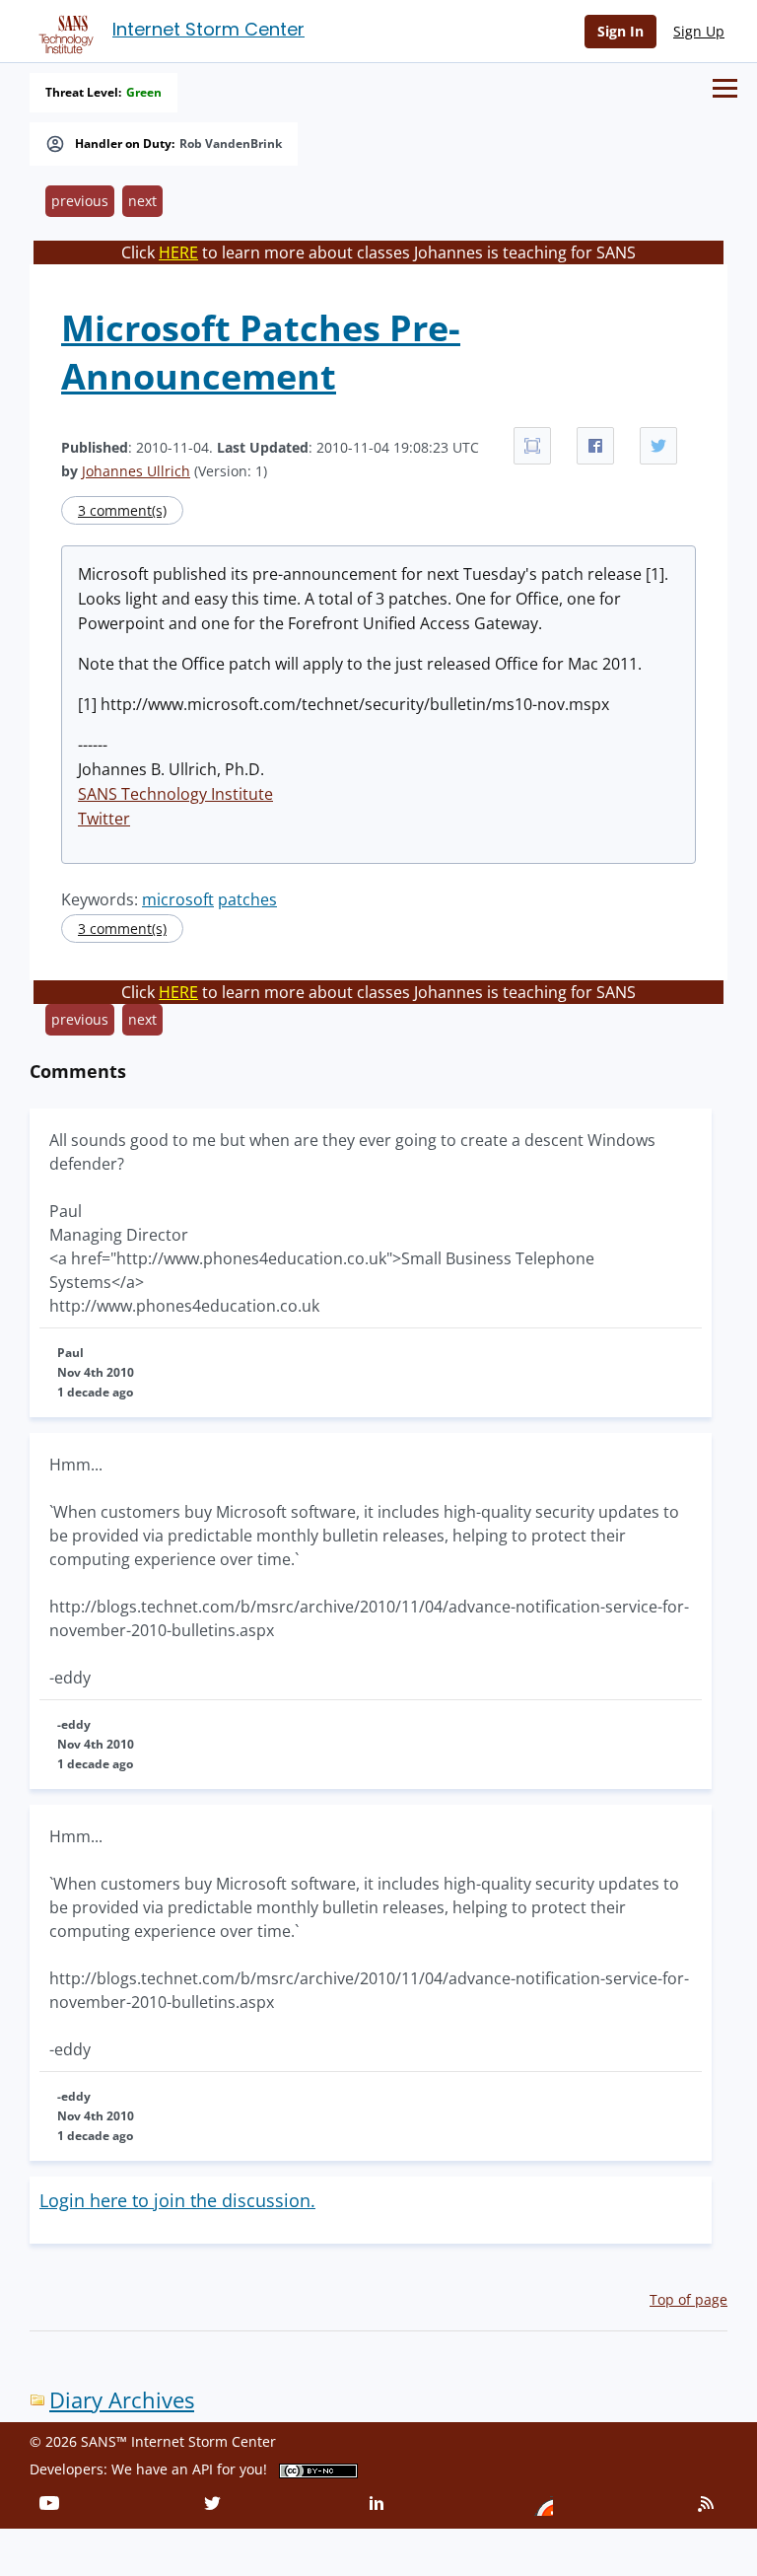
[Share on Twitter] (658, 446)
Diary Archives (122, 2400)
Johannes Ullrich (136, 471)
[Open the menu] (725, 88)
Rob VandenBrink (231, 144)
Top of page (688, 2299)
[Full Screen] (532, 446)
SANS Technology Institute (175, 794)
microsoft (178, 899)
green (144, 93)
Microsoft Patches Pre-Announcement (261, 352)
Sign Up (699, 31)
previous (80, 201)
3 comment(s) (122, 510)
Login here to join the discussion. (177, 2200)
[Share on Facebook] (595, 446)
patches (247, 899)
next (142, 201)
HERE (178, 252)
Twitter (104, 819)
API (203, 2469)
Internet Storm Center (208, 29)
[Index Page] (63, 31)
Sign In (620, 31)
